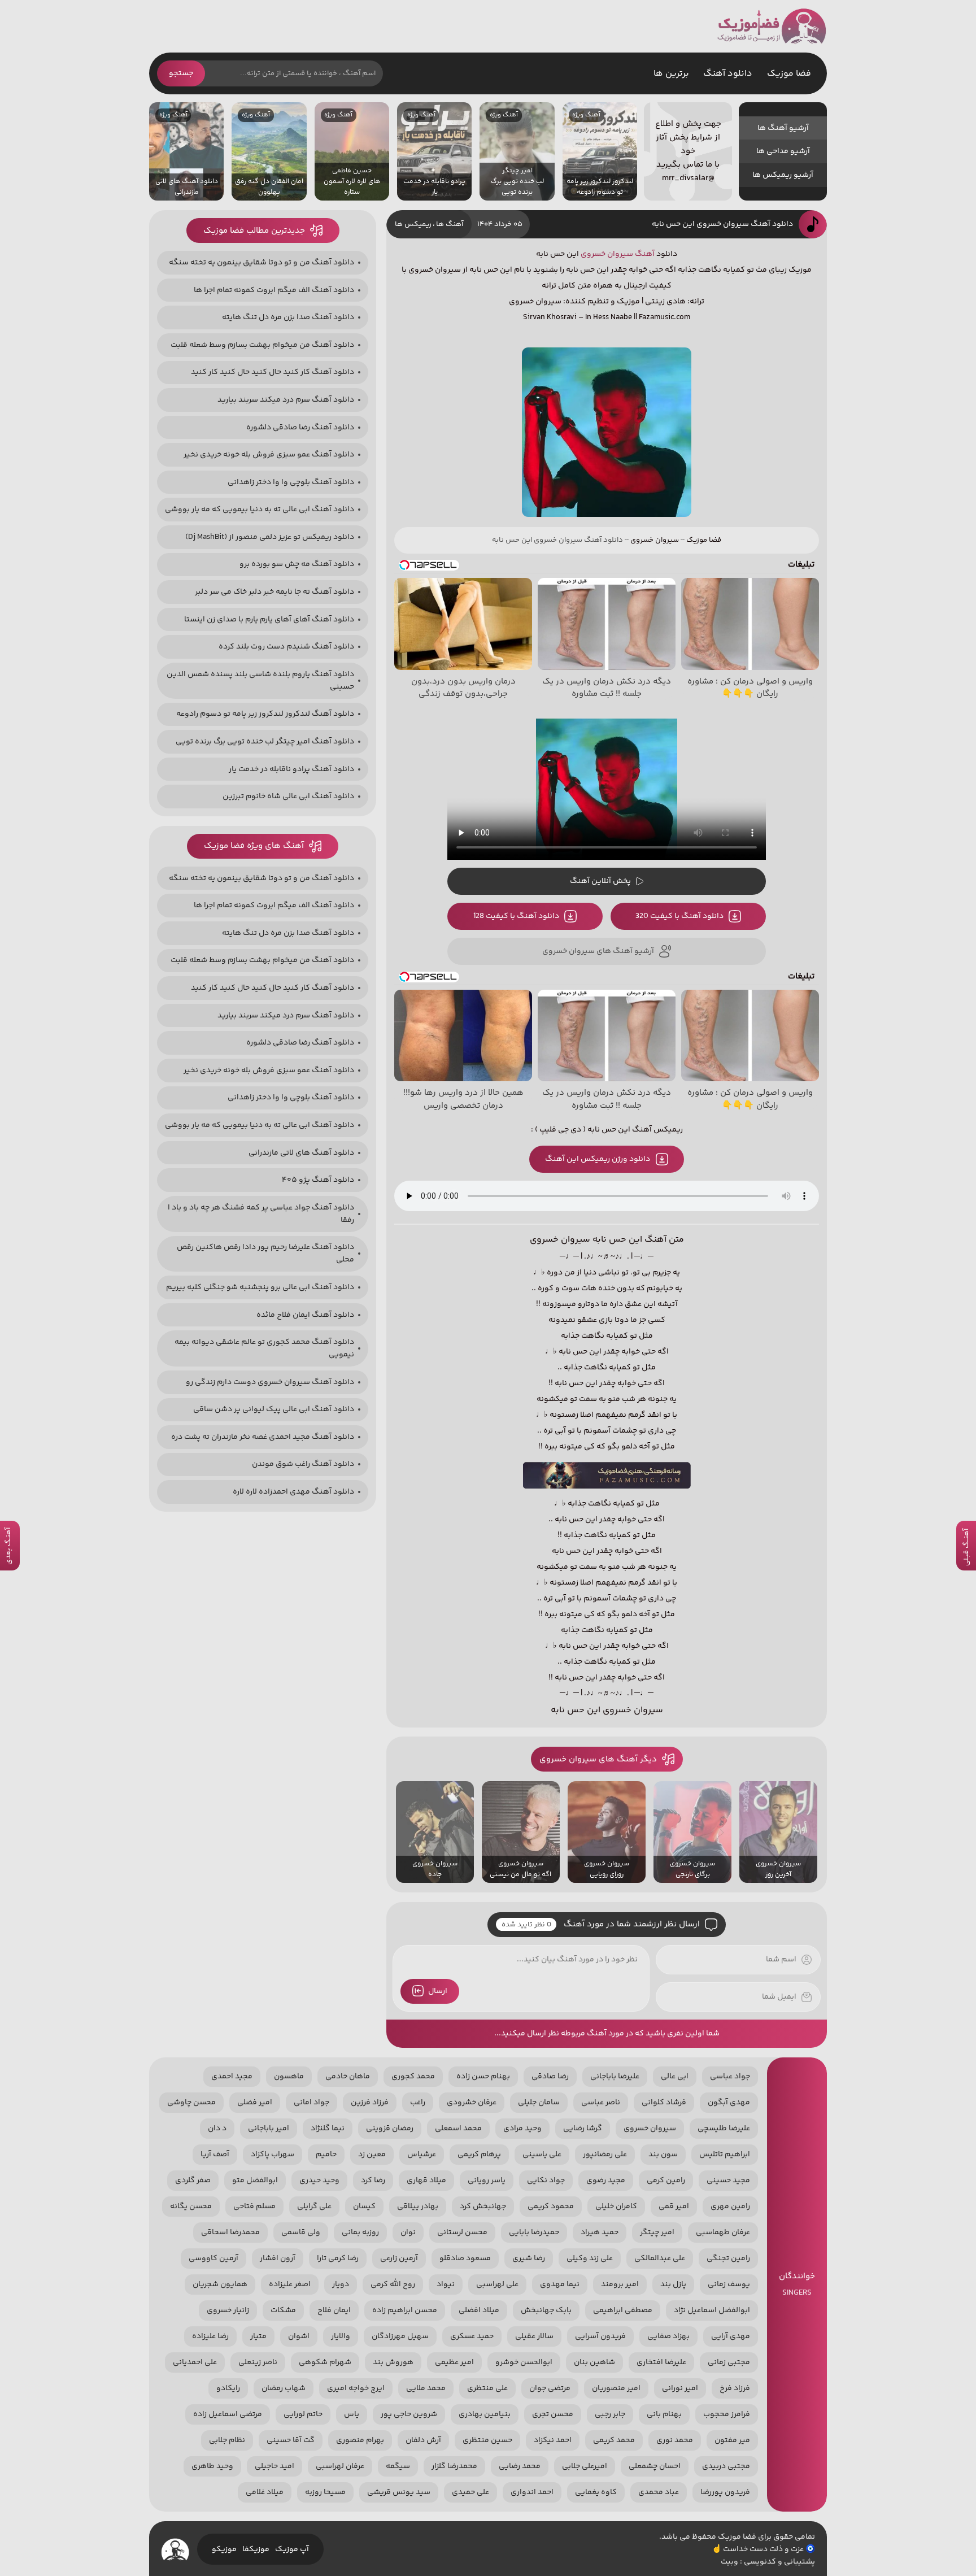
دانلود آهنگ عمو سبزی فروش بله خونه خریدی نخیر (269, 455)
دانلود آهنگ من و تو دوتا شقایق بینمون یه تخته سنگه (262, 263)
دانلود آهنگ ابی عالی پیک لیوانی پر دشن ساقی (274, 1409)
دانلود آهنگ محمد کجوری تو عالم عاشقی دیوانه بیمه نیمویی (264, 1348)
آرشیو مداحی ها (783, 151)
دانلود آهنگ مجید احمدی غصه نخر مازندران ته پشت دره (263, 1437)
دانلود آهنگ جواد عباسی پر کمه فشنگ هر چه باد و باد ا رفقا (261, 1214)
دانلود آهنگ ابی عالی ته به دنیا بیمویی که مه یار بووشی (260, 510)
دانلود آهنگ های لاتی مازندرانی (301, 1153)
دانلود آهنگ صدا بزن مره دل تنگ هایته (288, 317)
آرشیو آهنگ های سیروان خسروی (598, 951)
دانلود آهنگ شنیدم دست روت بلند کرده (286, 647)
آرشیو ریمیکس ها (783, 175)
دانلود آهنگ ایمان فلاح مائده (305, 1315)
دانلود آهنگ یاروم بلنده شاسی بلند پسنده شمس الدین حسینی (260, 681)
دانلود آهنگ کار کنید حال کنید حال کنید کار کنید (273, 372)
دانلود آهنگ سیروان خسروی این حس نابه (722, 224)
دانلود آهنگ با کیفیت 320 (679, 916)
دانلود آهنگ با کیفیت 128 (516, 916)
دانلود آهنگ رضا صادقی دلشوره (300, 428)
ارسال (438, 1991)
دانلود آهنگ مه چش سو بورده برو (297, 564)
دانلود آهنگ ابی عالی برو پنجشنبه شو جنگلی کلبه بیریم (260, 1287)
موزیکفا (256, 2549)
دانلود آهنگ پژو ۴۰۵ (318, 1180)
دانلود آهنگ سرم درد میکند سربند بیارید (286, 400)
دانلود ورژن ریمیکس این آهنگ (598, 1159)
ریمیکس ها (413, 224)
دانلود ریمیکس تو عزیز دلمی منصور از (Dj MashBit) (270, 537)
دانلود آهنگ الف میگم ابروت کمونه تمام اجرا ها (274, 290)
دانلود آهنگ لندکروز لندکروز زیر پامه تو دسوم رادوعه (265, 714)
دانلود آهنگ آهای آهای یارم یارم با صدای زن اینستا (269, 620)
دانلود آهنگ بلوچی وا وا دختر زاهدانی (291, 482)
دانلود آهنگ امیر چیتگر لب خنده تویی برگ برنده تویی (265, 742)
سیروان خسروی (607, 254)
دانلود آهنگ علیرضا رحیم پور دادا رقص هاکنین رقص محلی (265, 1254)
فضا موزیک (772, 26)
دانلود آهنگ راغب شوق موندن (303, 1464)
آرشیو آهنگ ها (783, 128)
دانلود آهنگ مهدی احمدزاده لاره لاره (293, 1492)
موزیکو (224, 2549)
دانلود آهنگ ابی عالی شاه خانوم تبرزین (288, 797)
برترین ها (671, 74)
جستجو (181, 73)
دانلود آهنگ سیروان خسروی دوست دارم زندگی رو (270, 1382)
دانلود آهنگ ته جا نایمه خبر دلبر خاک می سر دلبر (274, 592)
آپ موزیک (292, 2549)
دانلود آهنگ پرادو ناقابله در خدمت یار (291, 769)
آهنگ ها (450, 224)
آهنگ (645, 254)
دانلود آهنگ (728, 74)
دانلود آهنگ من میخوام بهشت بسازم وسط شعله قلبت (262, 345)
